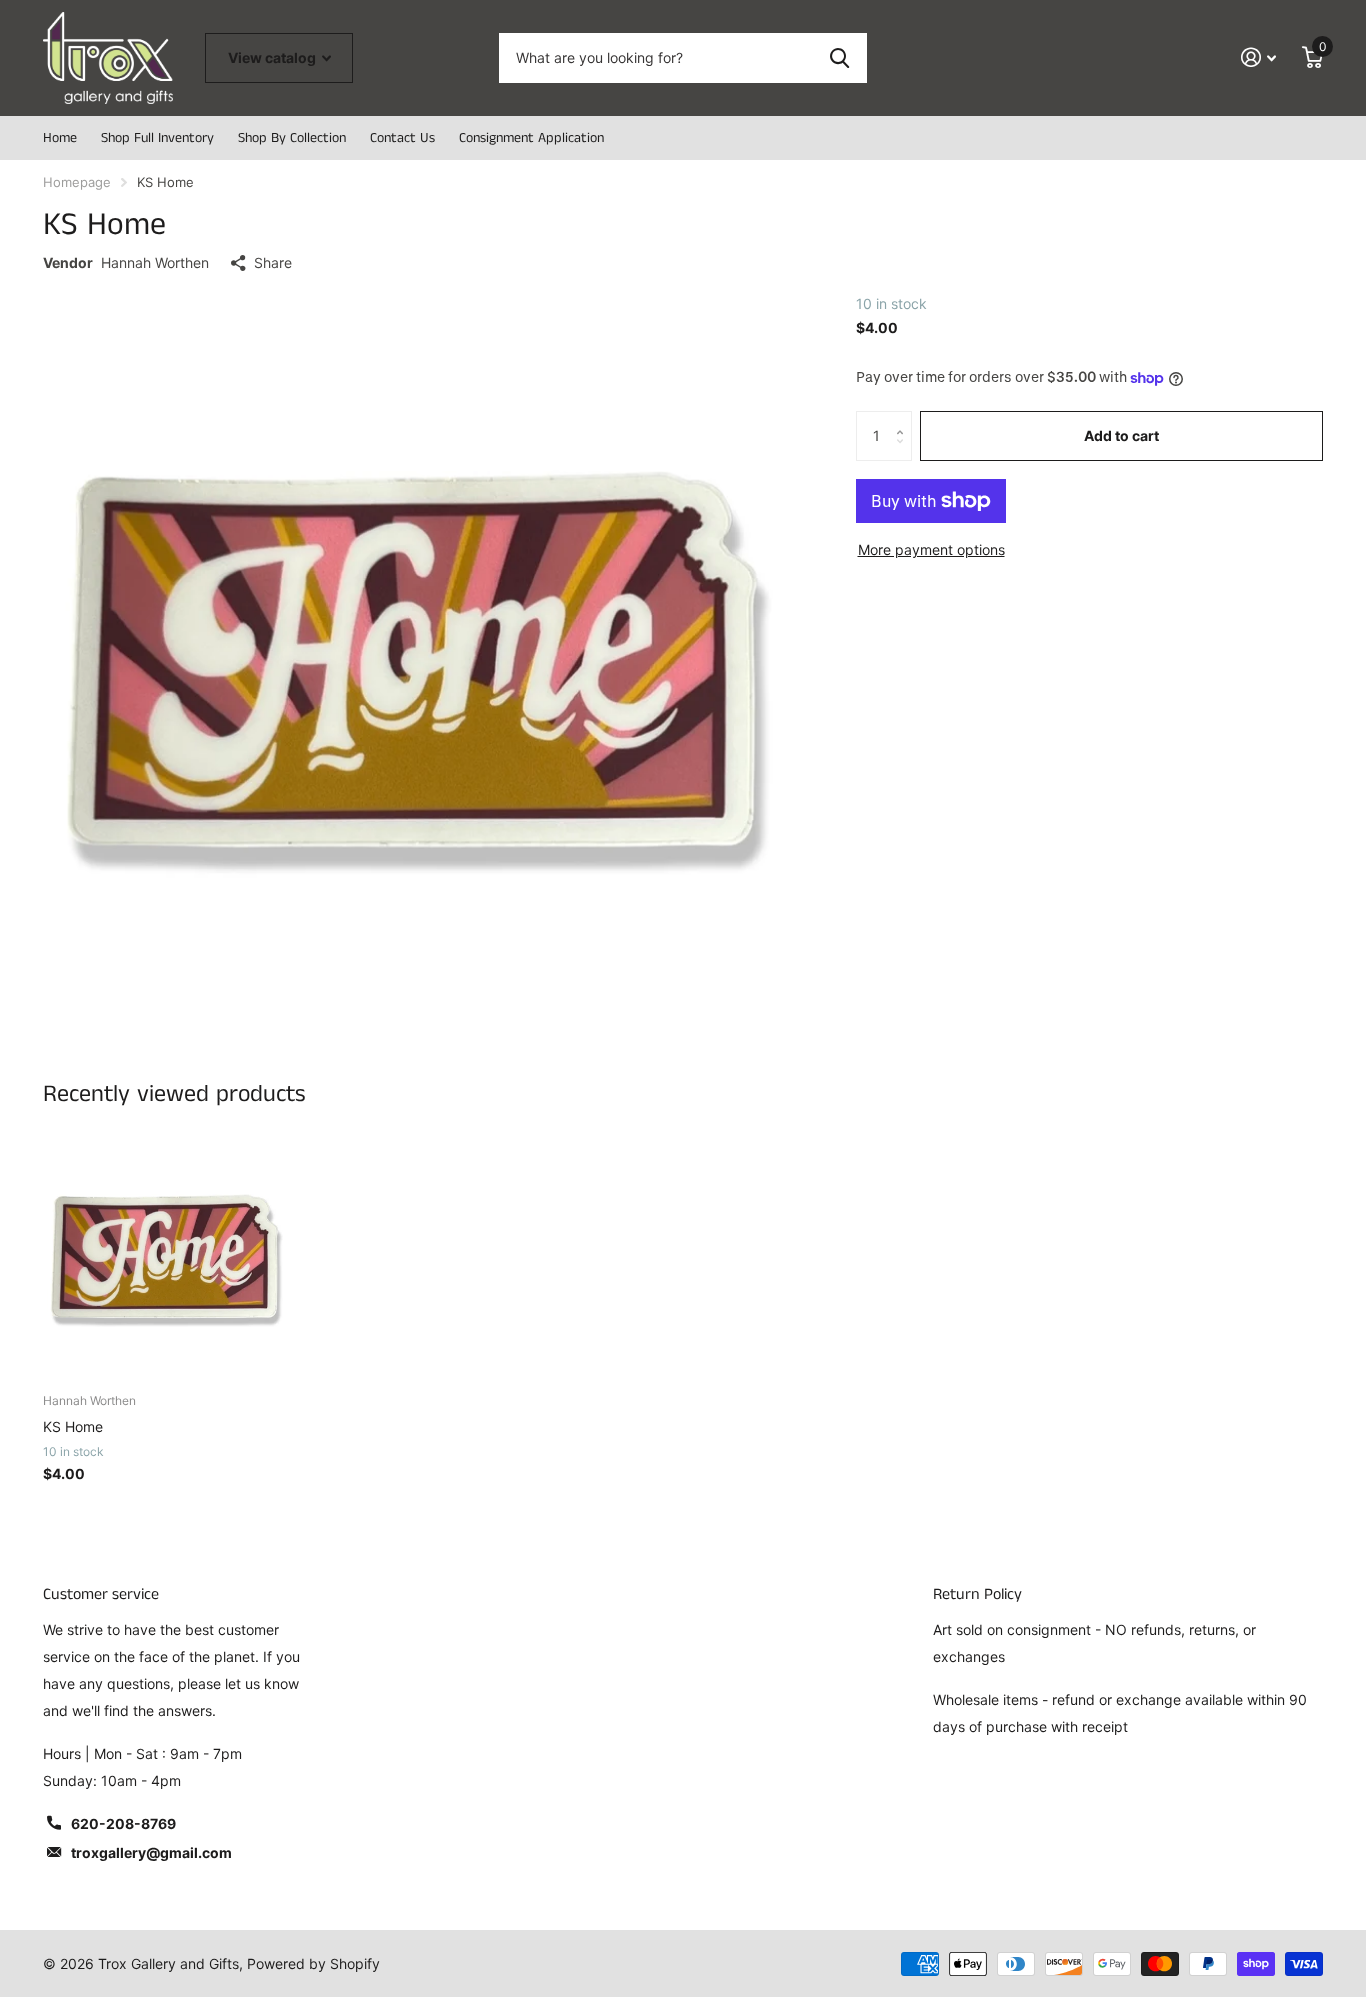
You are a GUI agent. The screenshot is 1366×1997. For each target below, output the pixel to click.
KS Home (73, 1426)
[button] (904, 418)
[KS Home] (164, 1256)
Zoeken (839, 58)
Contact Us (402, 138)
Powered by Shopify (313, 1963)
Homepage (77, 182)
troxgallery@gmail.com (151, 1852)
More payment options (931, 549)
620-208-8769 (123, 1823)
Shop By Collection (292, 138)
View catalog (273, 57)
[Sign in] (1258, 57)
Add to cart (1121, 435)
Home (60, 138)
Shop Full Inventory (157, 138)
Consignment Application (531, 138)
